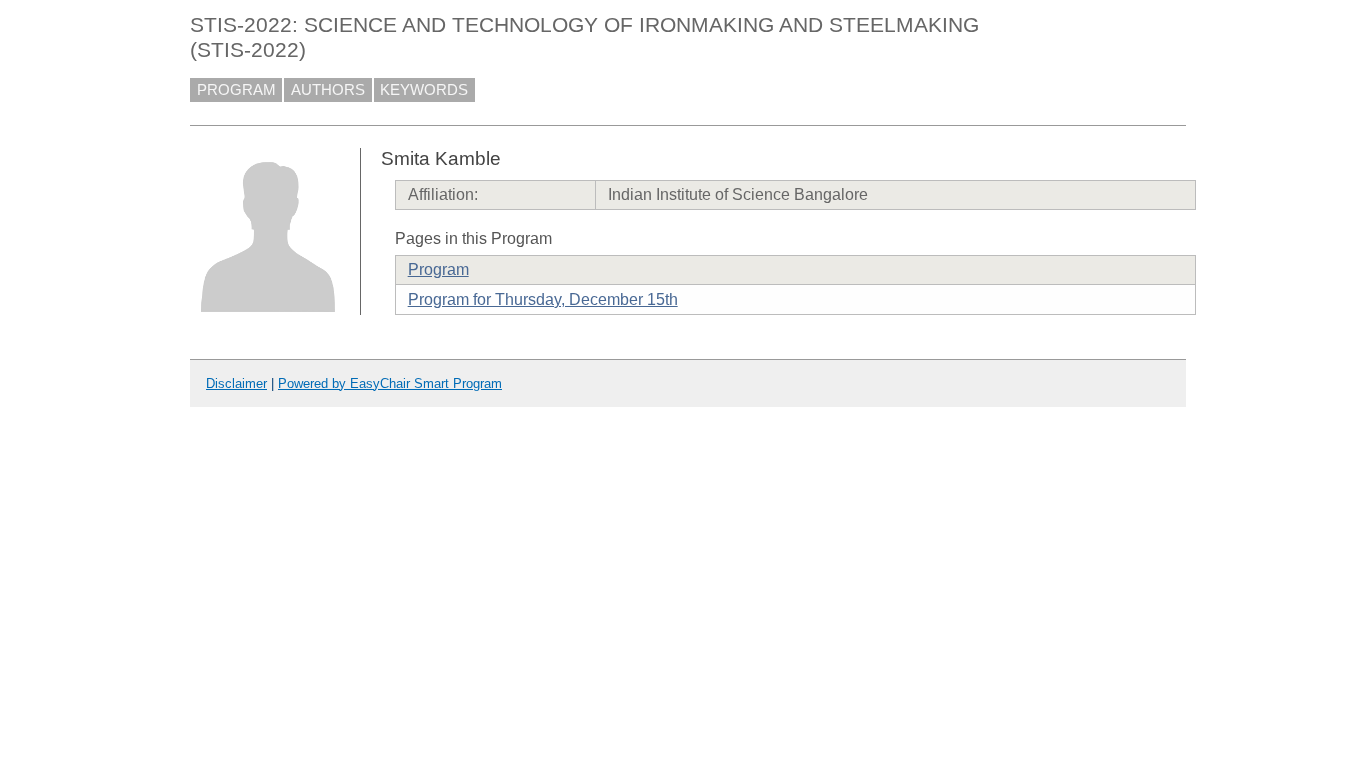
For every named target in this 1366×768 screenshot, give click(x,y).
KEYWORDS (424, 90)
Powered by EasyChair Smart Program (390, 383)
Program (438, 269)
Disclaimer (236, 383)
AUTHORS (328, 90)
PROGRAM (236, 90)
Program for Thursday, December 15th (543, 299)
